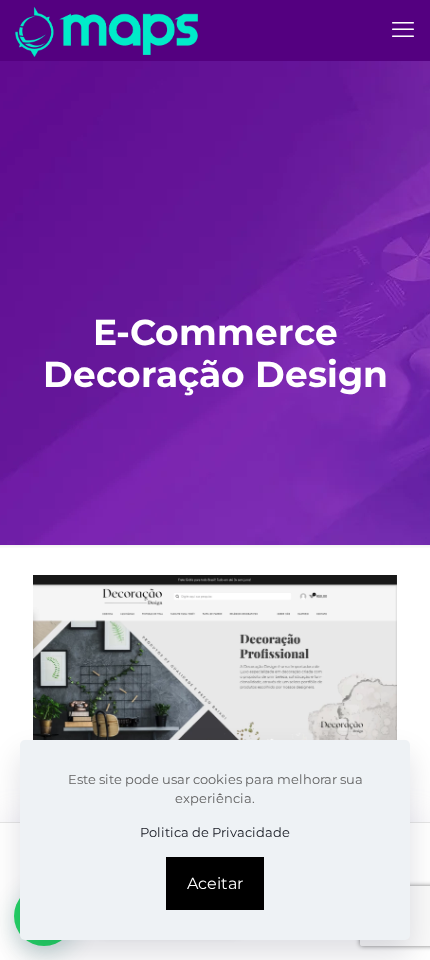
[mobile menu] (403, 30)
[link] (215, 663)
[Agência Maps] (107, 30)
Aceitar (215, 883)
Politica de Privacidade (215, 832)
